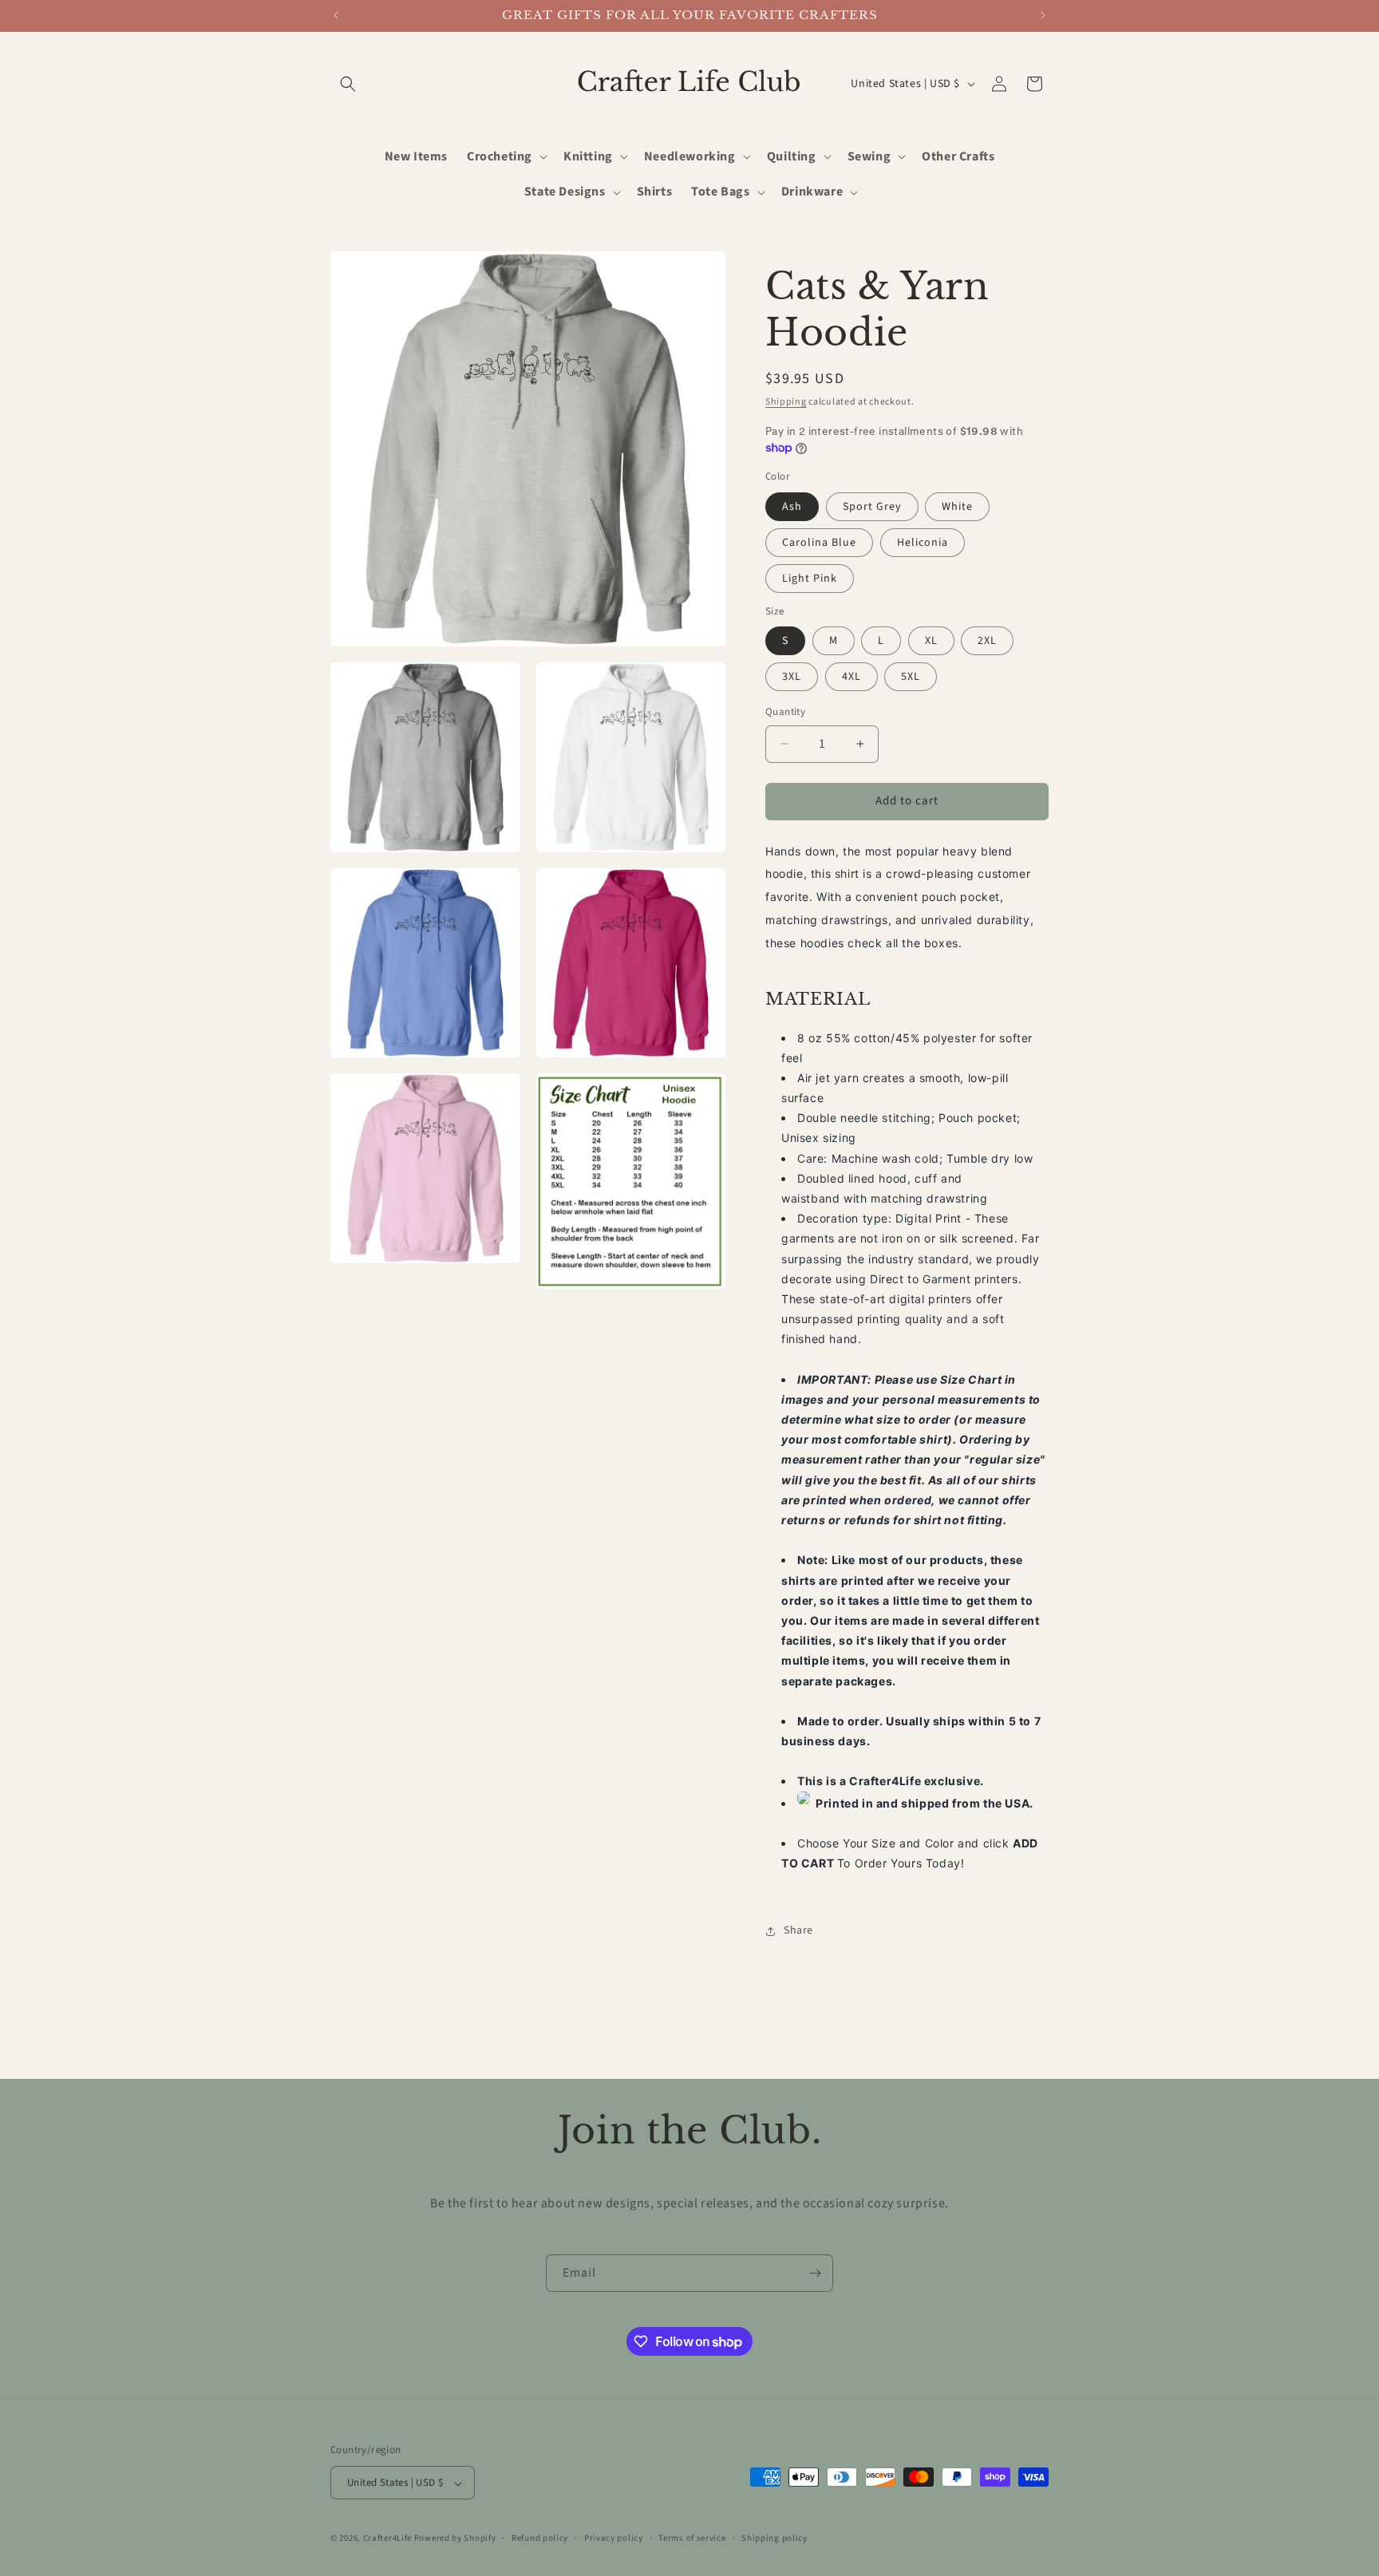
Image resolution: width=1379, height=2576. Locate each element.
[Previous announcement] (336, 15)
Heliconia (923, 543)
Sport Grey (872, 507)
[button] (348, 84)
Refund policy (540, 2538)
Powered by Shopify (455, 2539)
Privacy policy (614, 2538)
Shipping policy (774, 2538)
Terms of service (692, 2538)
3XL (792, 677)
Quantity (785, 712)
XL (931, 641)
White (957, 507)
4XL (852, 677)
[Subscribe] (815, 2273)
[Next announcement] (1043, 15)
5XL (911, 677)
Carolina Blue (819, 543)
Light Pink (810, 579)
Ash (792, 507)
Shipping (786, 402)
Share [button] (798, 1930)
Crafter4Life (387, 2539)
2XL (987, 641)
